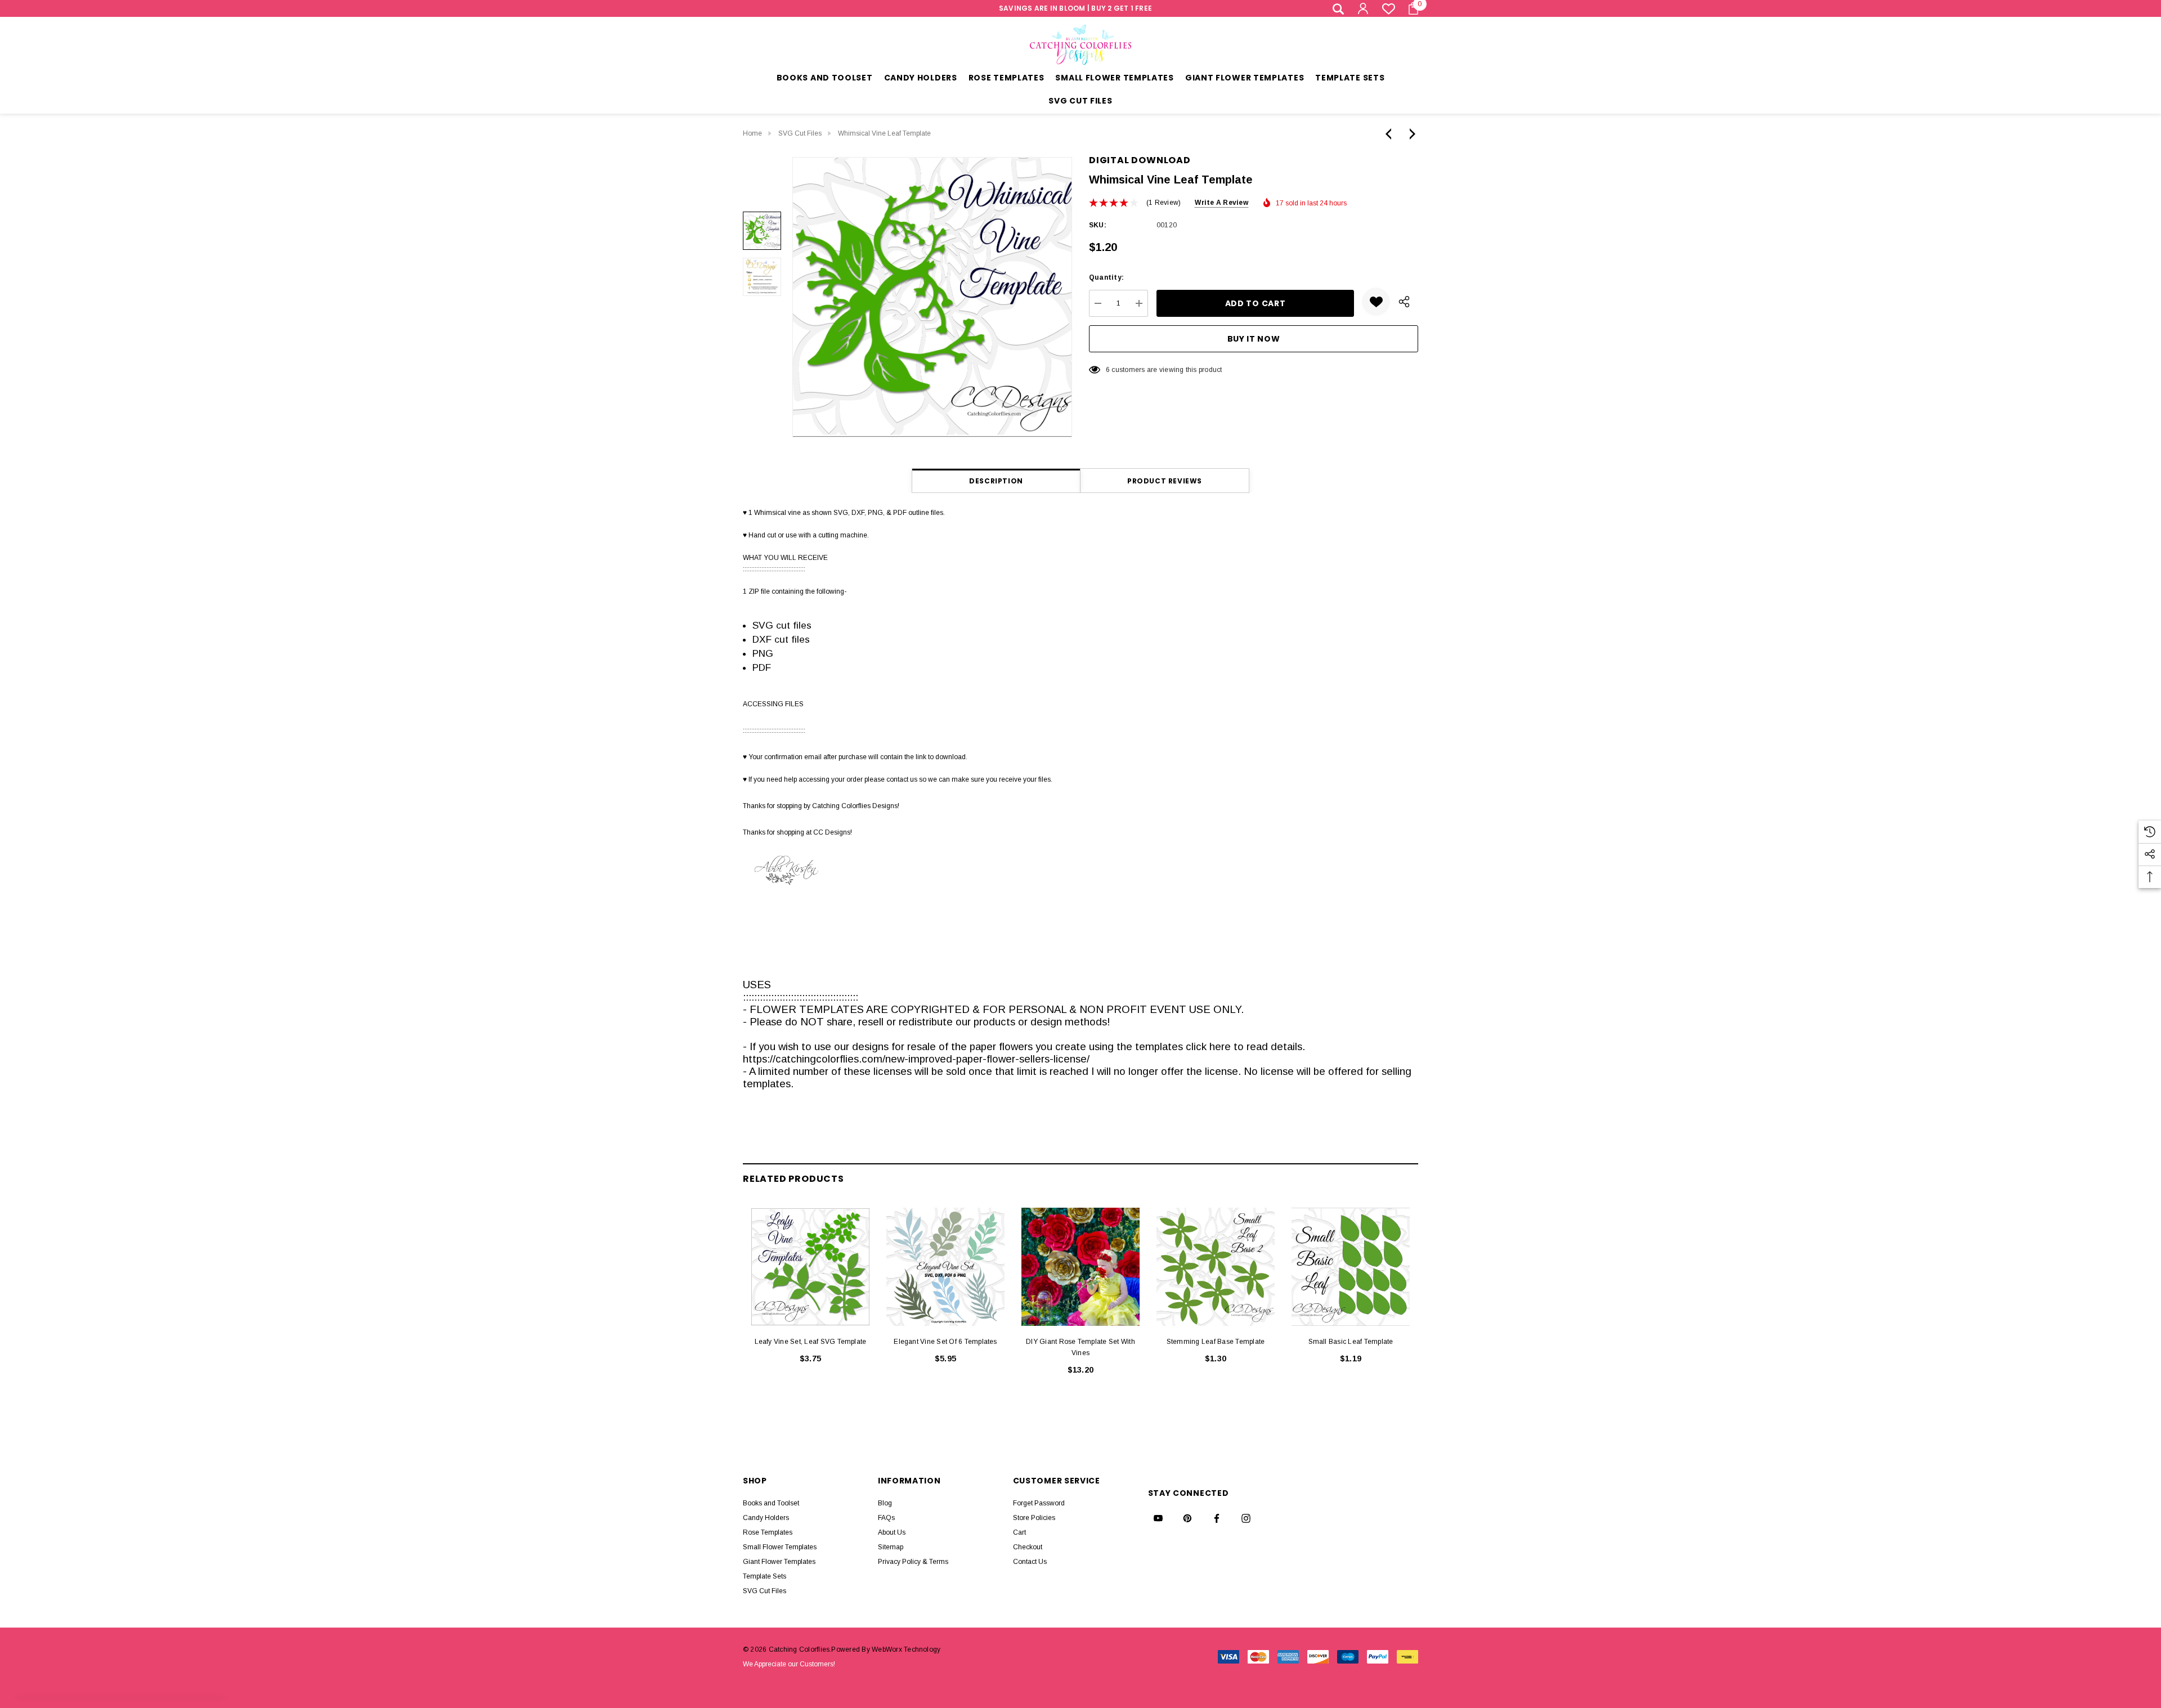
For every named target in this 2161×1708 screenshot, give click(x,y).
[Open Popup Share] (1404, 302)
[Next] (1410, 134)
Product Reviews (1165, 481)
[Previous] (1391, 134)
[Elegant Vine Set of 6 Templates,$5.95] (945, 1267)
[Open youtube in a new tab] (1158, 1518)
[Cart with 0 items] (1410, 8)
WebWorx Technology (906, 1649)
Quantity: (1106, 277)
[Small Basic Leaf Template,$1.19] (1351, 1267)
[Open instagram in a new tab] (1246, 1518)
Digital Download (1140, 160)
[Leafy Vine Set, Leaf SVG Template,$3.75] (810, 1267)
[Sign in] (1362, 8)
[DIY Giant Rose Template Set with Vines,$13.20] (1080, 1267)
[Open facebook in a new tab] (1217, 1518)
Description (996, 481)
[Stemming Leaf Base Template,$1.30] (1216, 1267)
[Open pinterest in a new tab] (1187, 1518)
